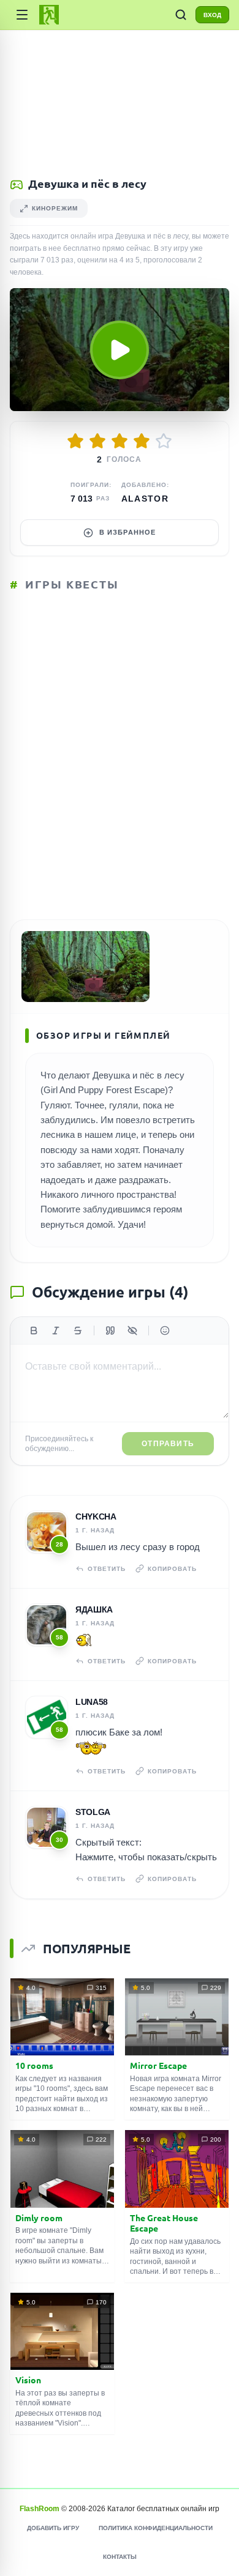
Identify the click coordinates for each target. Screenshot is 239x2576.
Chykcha (96, 1516)
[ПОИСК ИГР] (181, 15)
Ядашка (94, 1609)
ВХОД (212, 15)
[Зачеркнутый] (78, 1331)
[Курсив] (56, 1331)
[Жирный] (34, 1331)
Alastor (145, 499)
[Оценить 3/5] (120, 441)
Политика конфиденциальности (156, 2528)
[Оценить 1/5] (75, 441)
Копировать (172, 1569)
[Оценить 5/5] (164, 441)
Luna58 (92, 1702)
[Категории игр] (22, 15)
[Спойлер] (132, 1331)
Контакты (120, 2557)
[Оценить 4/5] (142, 441)
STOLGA (93, 1812)
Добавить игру (53, 2528)
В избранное (127, 532)
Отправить (168, 1444)
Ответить (107, 1569)
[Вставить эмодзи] (165, 1331)
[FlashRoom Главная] (49, 15)
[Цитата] (110, 1331)
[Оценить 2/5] (97, 441)
